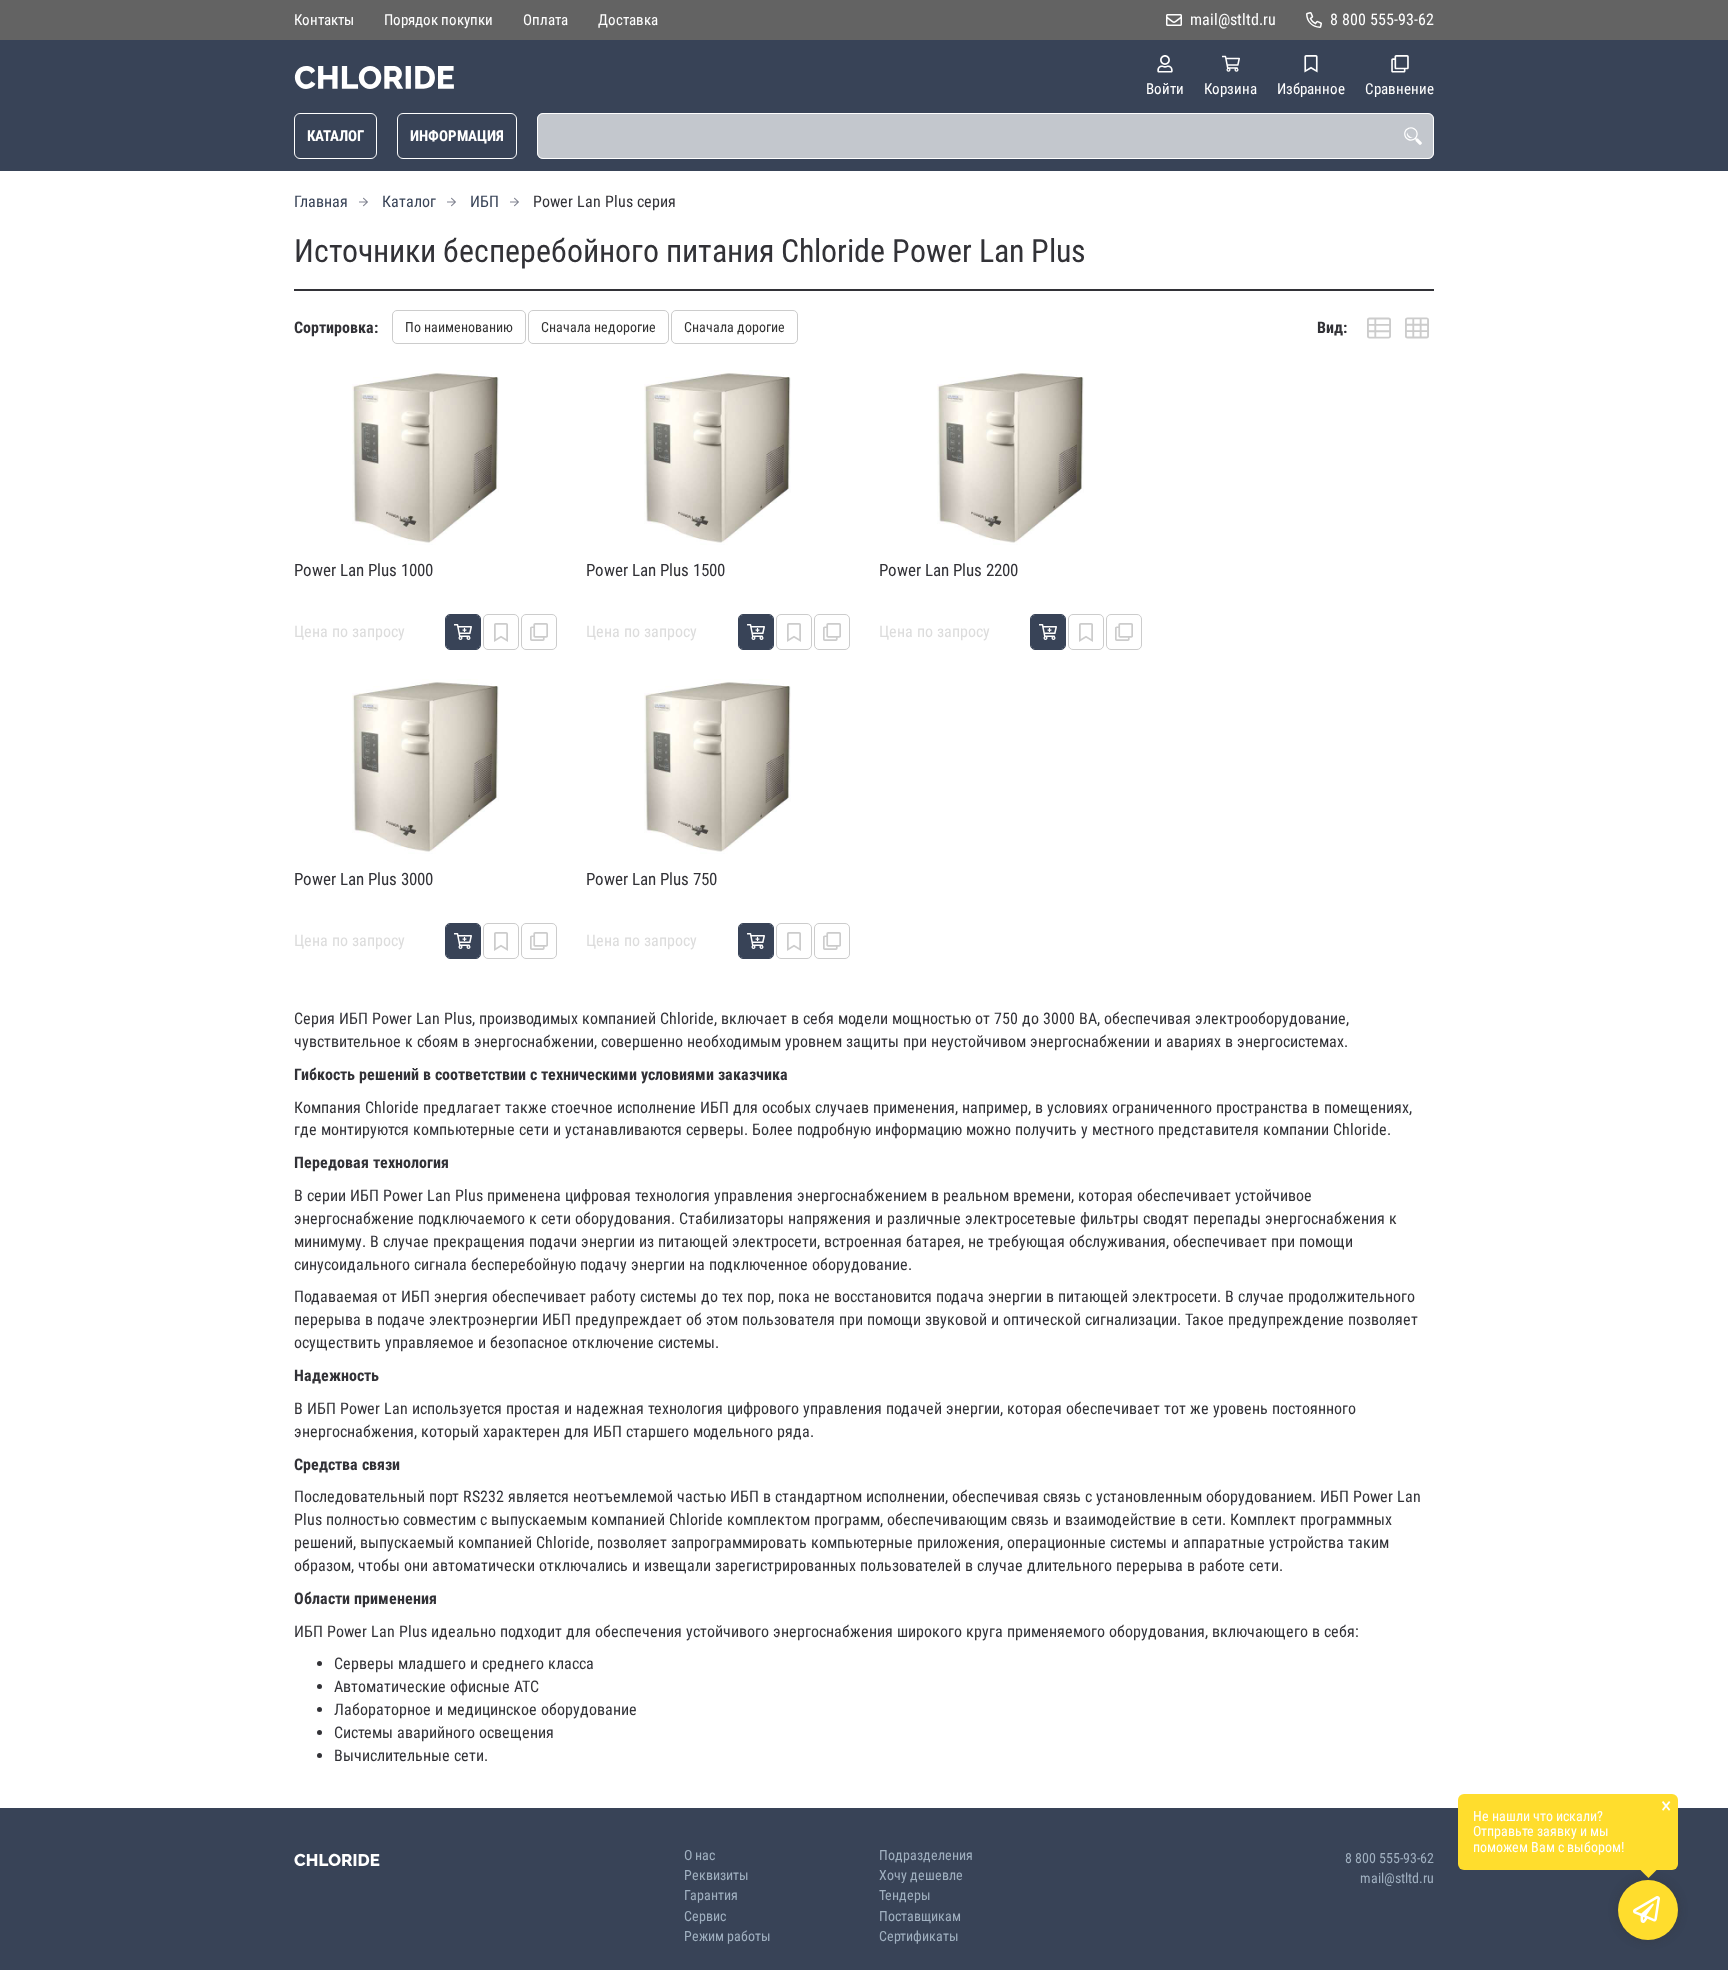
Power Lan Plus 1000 (363, 570)
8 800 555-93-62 (1382, 19)
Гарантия (711, 1895)
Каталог (335, 136)
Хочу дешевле (921, 1875)
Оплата (545, 20)
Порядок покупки (438, 20)
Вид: (1332, 327)
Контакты (324, 20)
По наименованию (459, 327)
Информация (457, 136)
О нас (699, 1855)
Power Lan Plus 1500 (655, 570)
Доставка (628, 20)
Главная (321, 201)
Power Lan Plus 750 (651, 879)
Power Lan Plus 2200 (948, 570)
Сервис (705, 1916)
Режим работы (727, 1936)
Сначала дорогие (734, 327)
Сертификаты (919, 1936)
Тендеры (905, 1895)
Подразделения (926, 1855)
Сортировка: (336, 327)
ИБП (484, 201)
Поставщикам (920, 1916)
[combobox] (985, 136)
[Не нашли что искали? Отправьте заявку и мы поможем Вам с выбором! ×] (1648, 1910)
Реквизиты (716, 1875)
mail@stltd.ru (1233, 19)
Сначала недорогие (598, 327)
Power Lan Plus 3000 (363, 879)
